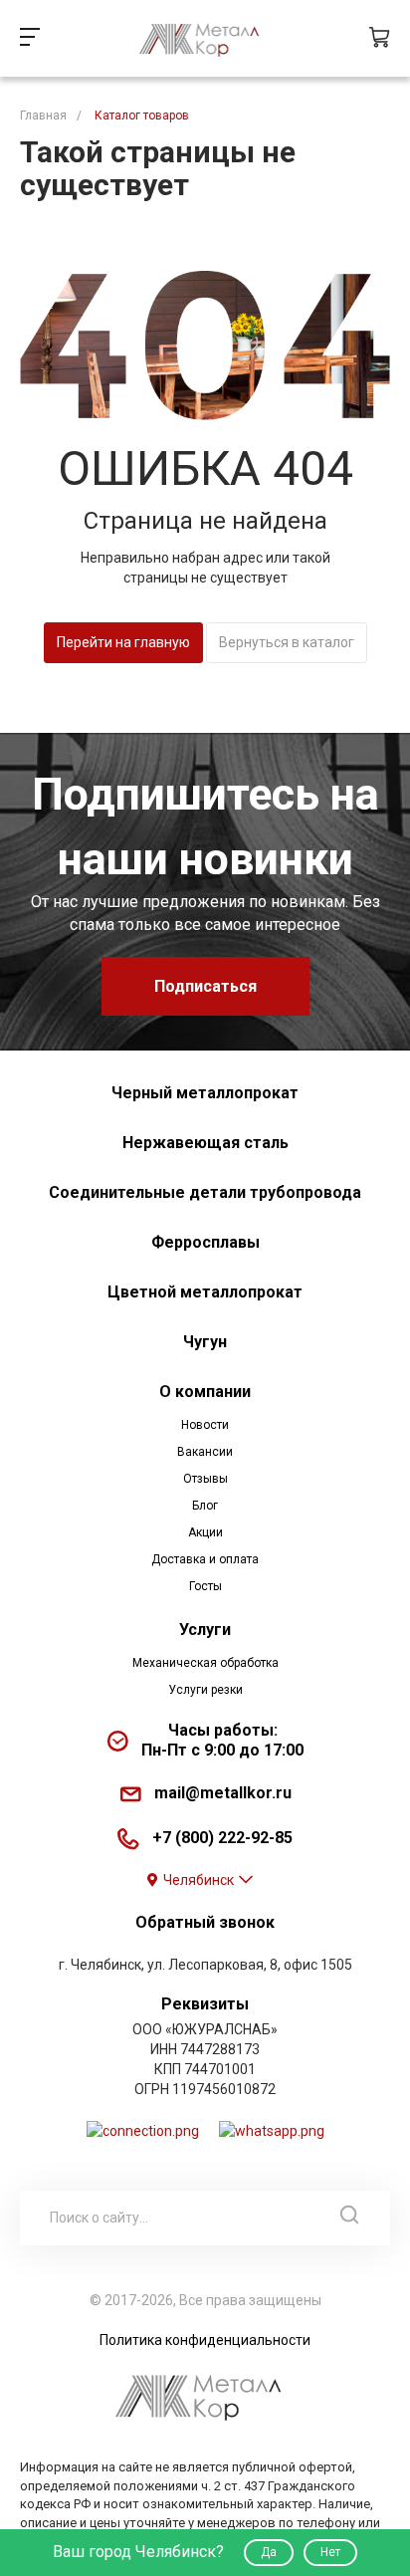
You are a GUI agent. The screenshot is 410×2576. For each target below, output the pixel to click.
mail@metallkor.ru (223, 1793)
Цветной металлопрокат (205, 1292)
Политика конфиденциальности (205, 2340)
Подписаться (205, 986)
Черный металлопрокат (205, 1093)
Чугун (205, 1342)
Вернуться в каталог (287, 642)
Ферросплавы (205, 1242)
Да (269, 2552)
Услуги (205, 1630)
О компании (205, 1392)
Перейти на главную (123, 642)
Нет (330, 2552)
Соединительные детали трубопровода (205, 1192)
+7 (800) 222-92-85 (222, 1838)
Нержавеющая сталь (205, 1143)
